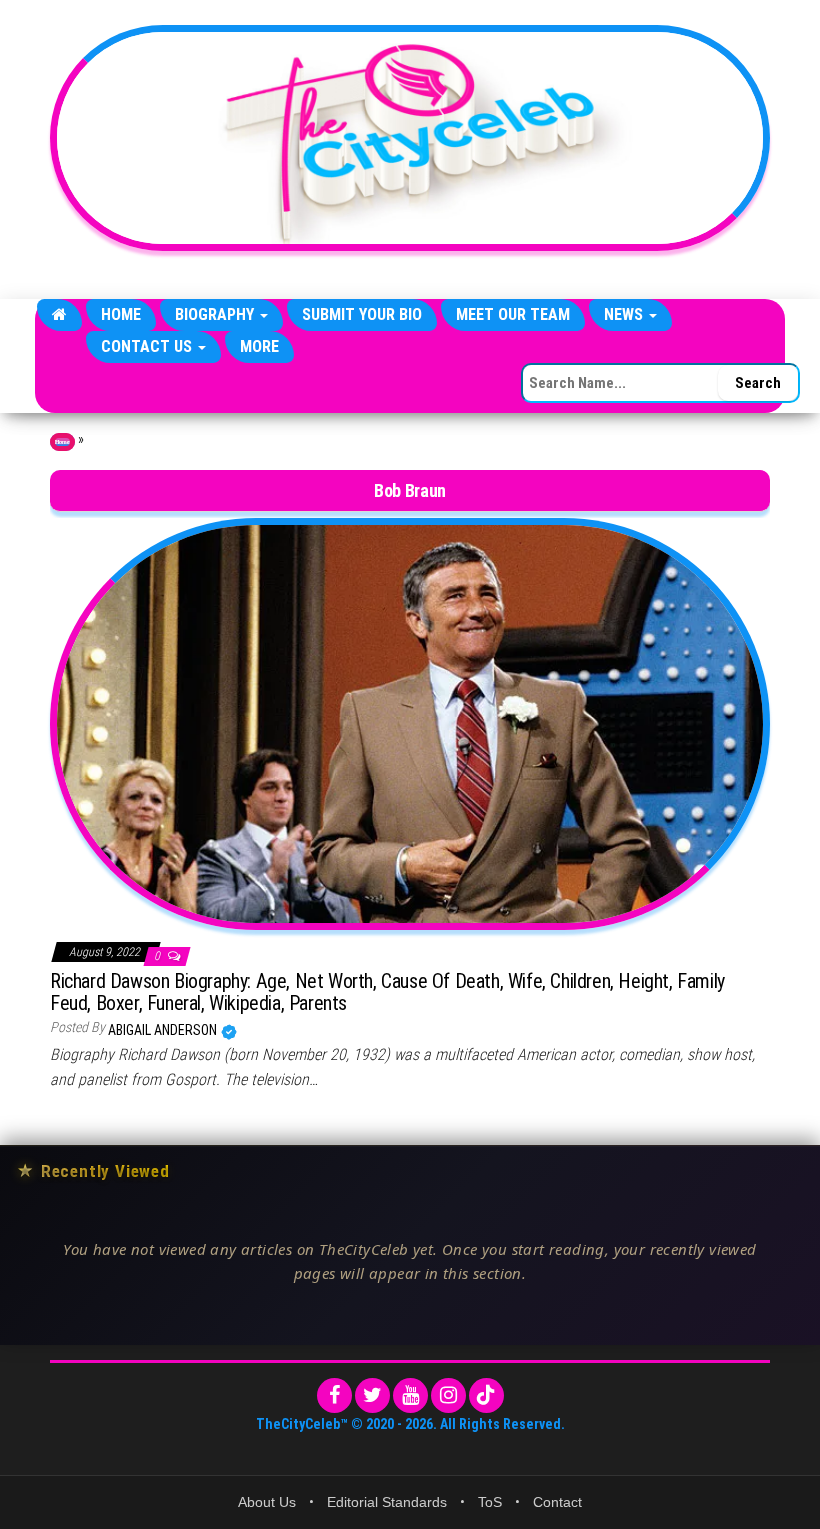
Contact (557, 1502)
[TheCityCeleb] (59, 315)
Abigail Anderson (164, 1030)
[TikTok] (486, 1395)
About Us (267, 1502)
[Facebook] (334, 1395)
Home (121, 314)
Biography (216, 314)
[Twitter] (372, 1395)
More (259, 346)
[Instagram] (448, 1395)
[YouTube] (410, 1395)
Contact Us (148, 346)
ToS (490, 1502)
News (625, 314)
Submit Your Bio (362, 314)
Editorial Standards (387, 1502)
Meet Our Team (513, 314)
